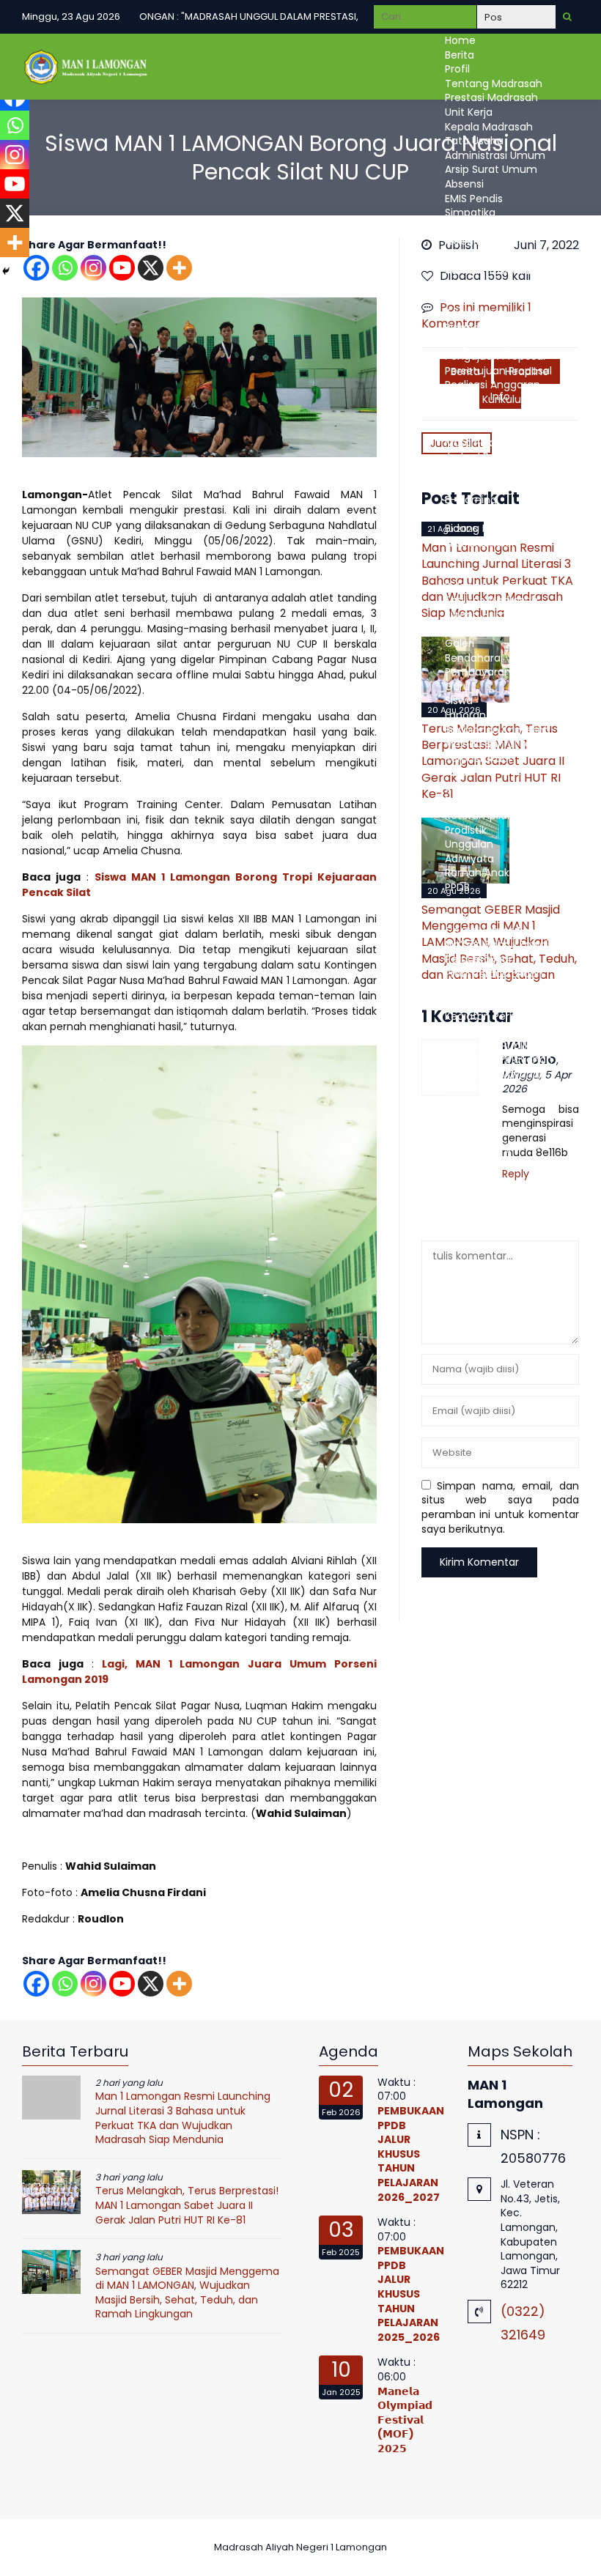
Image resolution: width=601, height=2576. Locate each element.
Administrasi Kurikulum (502, 270)
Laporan (465, 715)
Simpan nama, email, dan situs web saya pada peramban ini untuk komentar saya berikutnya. (501, 1507)
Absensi (464, 184)
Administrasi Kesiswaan (504, 284)
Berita (460, 55)
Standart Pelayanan (495, 1074)
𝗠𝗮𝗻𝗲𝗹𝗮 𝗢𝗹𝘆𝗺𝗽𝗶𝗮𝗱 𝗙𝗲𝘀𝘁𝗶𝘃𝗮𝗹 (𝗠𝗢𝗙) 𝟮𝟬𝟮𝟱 (405, 2420)
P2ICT (459, 772)
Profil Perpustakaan (494, 974)
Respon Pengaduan (494, 1146)
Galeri (460, 643)
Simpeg (464, 227)
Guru (457, 485)
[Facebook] (36, 1984)
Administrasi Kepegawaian (512, 256)
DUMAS (462, 1088)
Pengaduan (474, 1117)
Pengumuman (482, 916)
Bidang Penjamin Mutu (502, 327)
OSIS (456, 557)
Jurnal (460, 1031)
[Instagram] (93, 268)
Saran (460, 1103)
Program (467, 801)
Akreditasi (469, 241)
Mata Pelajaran (483, 443)
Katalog (464, 988)
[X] (151, 268)
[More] (179, 268)
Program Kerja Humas (500, 629)
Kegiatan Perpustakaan (504, 1016)
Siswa (459, 571)
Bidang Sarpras (483, 586)
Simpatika (470, 212)
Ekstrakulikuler (480, 543)
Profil (457, 69)
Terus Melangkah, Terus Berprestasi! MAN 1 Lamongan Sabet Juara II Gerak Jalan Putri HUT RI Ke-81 (187, 2205)
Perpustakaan (480, 758)
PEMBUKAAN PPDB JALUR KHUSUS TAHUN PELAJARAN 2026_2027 (411, 2154)
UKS (454, 787)
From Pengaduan (489, 1131)
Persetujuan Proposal (498, 371)
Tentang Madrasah (494, 84)
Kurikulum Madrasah (497, 413)
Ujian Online (475, 471)
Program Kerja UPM (493, 341)
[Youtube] (122, 268)
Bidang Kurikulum (488, 399)
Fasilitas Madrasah (491, 600)
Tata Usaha (474, 141)
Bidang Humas (482, 615)
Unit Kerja (469, 112)
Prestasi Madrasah (491, 97)
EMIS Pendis (474, 199)
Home (460, 40)
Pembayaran (478, 672)
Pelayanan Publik (487, 1045)
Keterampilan (479, 815)
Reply (516, 1174)
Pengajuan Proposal (495, 356)
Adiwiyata (469, 859)
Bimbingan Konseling (498, 730)
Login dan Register (491, 1002)
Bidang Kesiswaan (490, 528)
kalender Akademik (493, 428)
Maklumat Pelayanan (499, 1059)
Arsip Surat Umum (491, 169)
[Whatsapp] (65, 268)
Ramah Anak (477, 873)
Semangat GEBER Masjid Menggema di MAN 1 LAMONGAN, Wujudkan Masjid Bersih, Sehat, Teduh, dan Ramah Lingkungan (187, 2293)
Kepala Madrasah (489, 127)
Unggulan (469, 844)
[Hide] (6, 271)
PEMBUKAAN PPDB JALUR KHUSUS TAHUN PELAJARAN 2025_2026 (411, 2294)
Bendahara (473, 658)
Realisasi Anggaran (493, 385)
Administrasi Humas (495, 313)
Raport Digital (479, 514)
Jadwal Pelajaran (487, 456)
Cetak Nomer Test (492, 930)
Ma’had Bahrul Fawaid (500, 744)
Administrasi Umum (495, 155)
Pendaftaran (477, 902)
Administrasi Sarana (495, 299)
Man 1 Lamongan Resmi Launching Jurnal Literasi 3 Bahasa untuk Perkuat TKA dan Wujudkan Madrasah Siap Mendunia (183, 2118)
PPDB (457, 887)
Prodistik (466, 830)
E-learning (471, 500)
